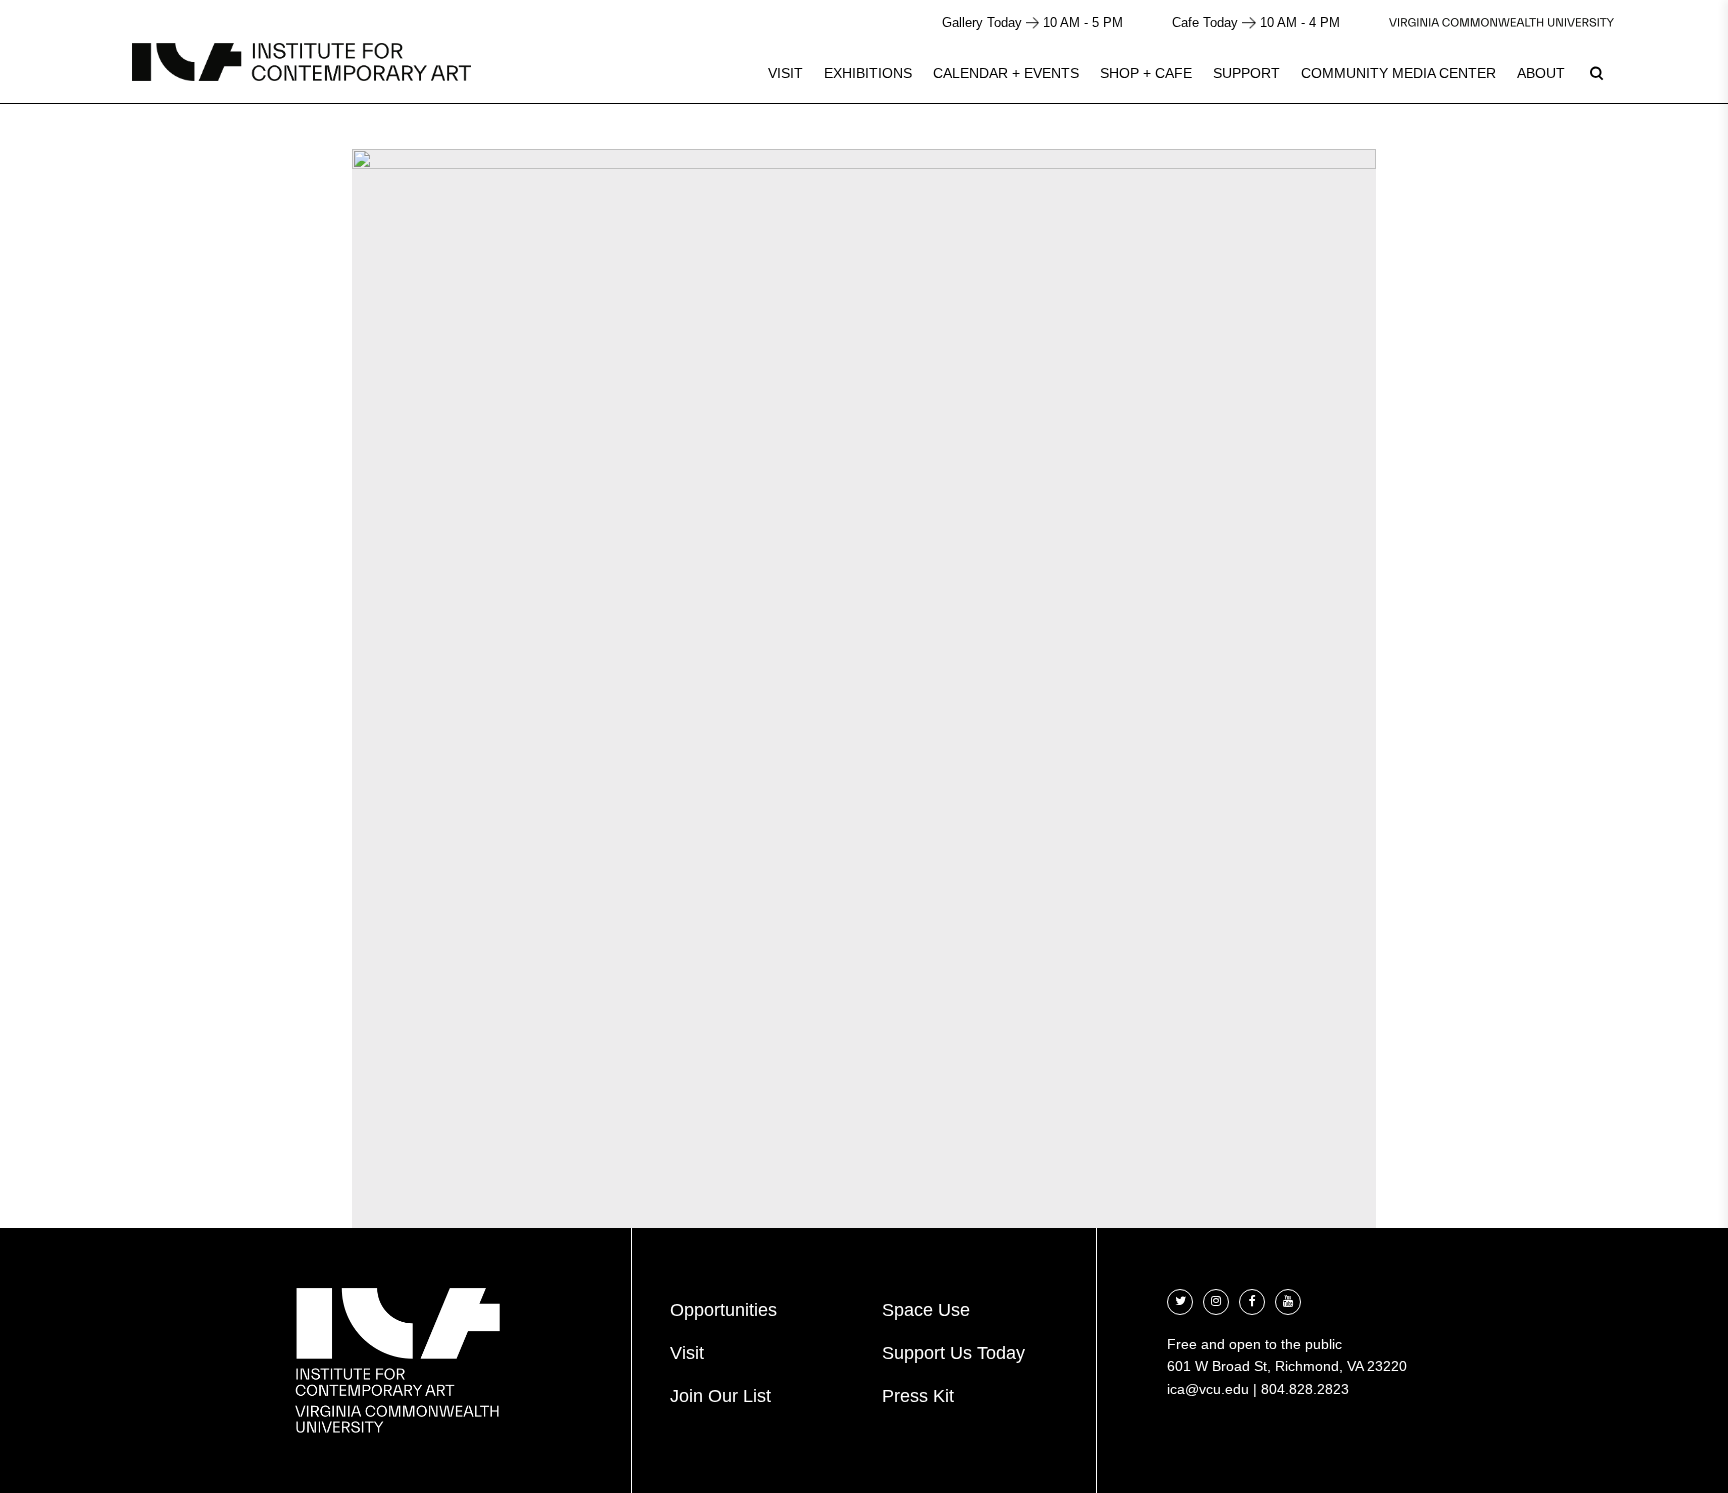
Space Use (926, 1310)
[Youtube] (1288, 1299)
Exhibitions (868, 73)
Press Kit (918, 1396)
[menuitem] (785, 73)
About (1541, 73)
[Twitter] (1180, 1299)
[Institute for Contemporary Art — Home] (301, 62)
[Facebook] (1252, 1299)
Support (1246, 73)
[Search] (1596, 73)
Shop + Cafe (1146, 73)
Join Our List (720, 1396)
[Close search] (1665, 69)
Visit (785, 73)
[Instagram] (1216, 1299)
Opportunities (723, 1310)
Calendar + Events (1006, 73)
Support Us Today (953, 1353)
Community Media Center (1398, 73)
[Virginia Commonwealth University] (1501, 22)
